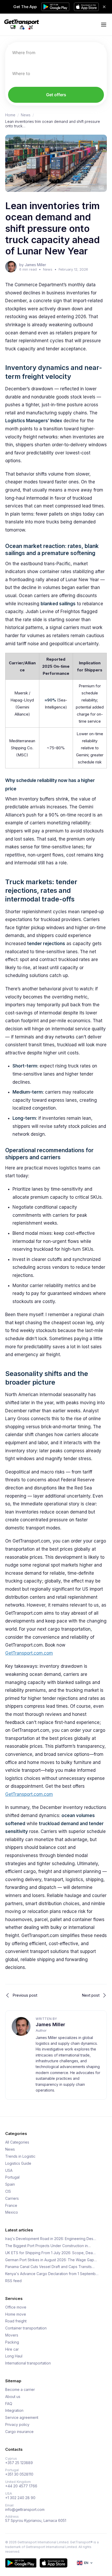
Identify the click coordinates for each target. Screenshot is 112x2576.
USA (9, 2171)
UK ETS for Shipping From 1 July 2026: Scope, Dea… (50, 2253)
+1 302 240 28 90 (20, 2498)
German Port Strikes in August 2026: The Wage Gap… (51, 2260)
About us (13, 2397)
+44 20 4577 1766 (21, 2486)
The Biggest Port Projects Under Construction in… (48, 2246)
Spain (10, 2184)
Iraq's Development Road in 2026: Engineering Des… (51, 2239)
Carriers (12, 2198)
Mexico (12, 2212)
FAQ (9, 2404)
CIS (8, 2191)
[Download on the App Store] (54, 2563)
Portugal (12, 2177)
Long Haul (14, 2356)
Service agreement (22, 2418)
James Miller (50, 2024)
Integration (14, 2411)
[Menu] (104, 25)
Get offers (56, 95)
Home (10, 115)
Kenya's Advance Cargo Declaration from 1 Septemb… (52, 2274)
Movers (12, 2335)
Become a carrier (20, 2390)
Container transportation (26, 2328)
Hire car (12, 2349)
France (11, 2206)
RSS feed (13, 2281)
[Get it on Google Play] (21, 2563)
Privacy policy (17, 2425)
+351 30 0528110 (19, 2474)
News (26, 115)
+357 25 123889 (19, 2463)
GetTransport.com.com (29, 1653)
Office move (16, 2307)
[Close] (104, 7)
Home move (16, 2314)
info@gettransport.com (25, 2510)
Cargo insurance (19, 2432)
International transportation (28, 2363)
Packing (12, 2342)
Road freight (16, 2321)
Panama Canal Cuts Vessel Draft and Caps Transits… (50, 2267)
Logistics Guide (18, 2163)
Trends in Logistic (20, 2156)
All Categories (17, 2142)
